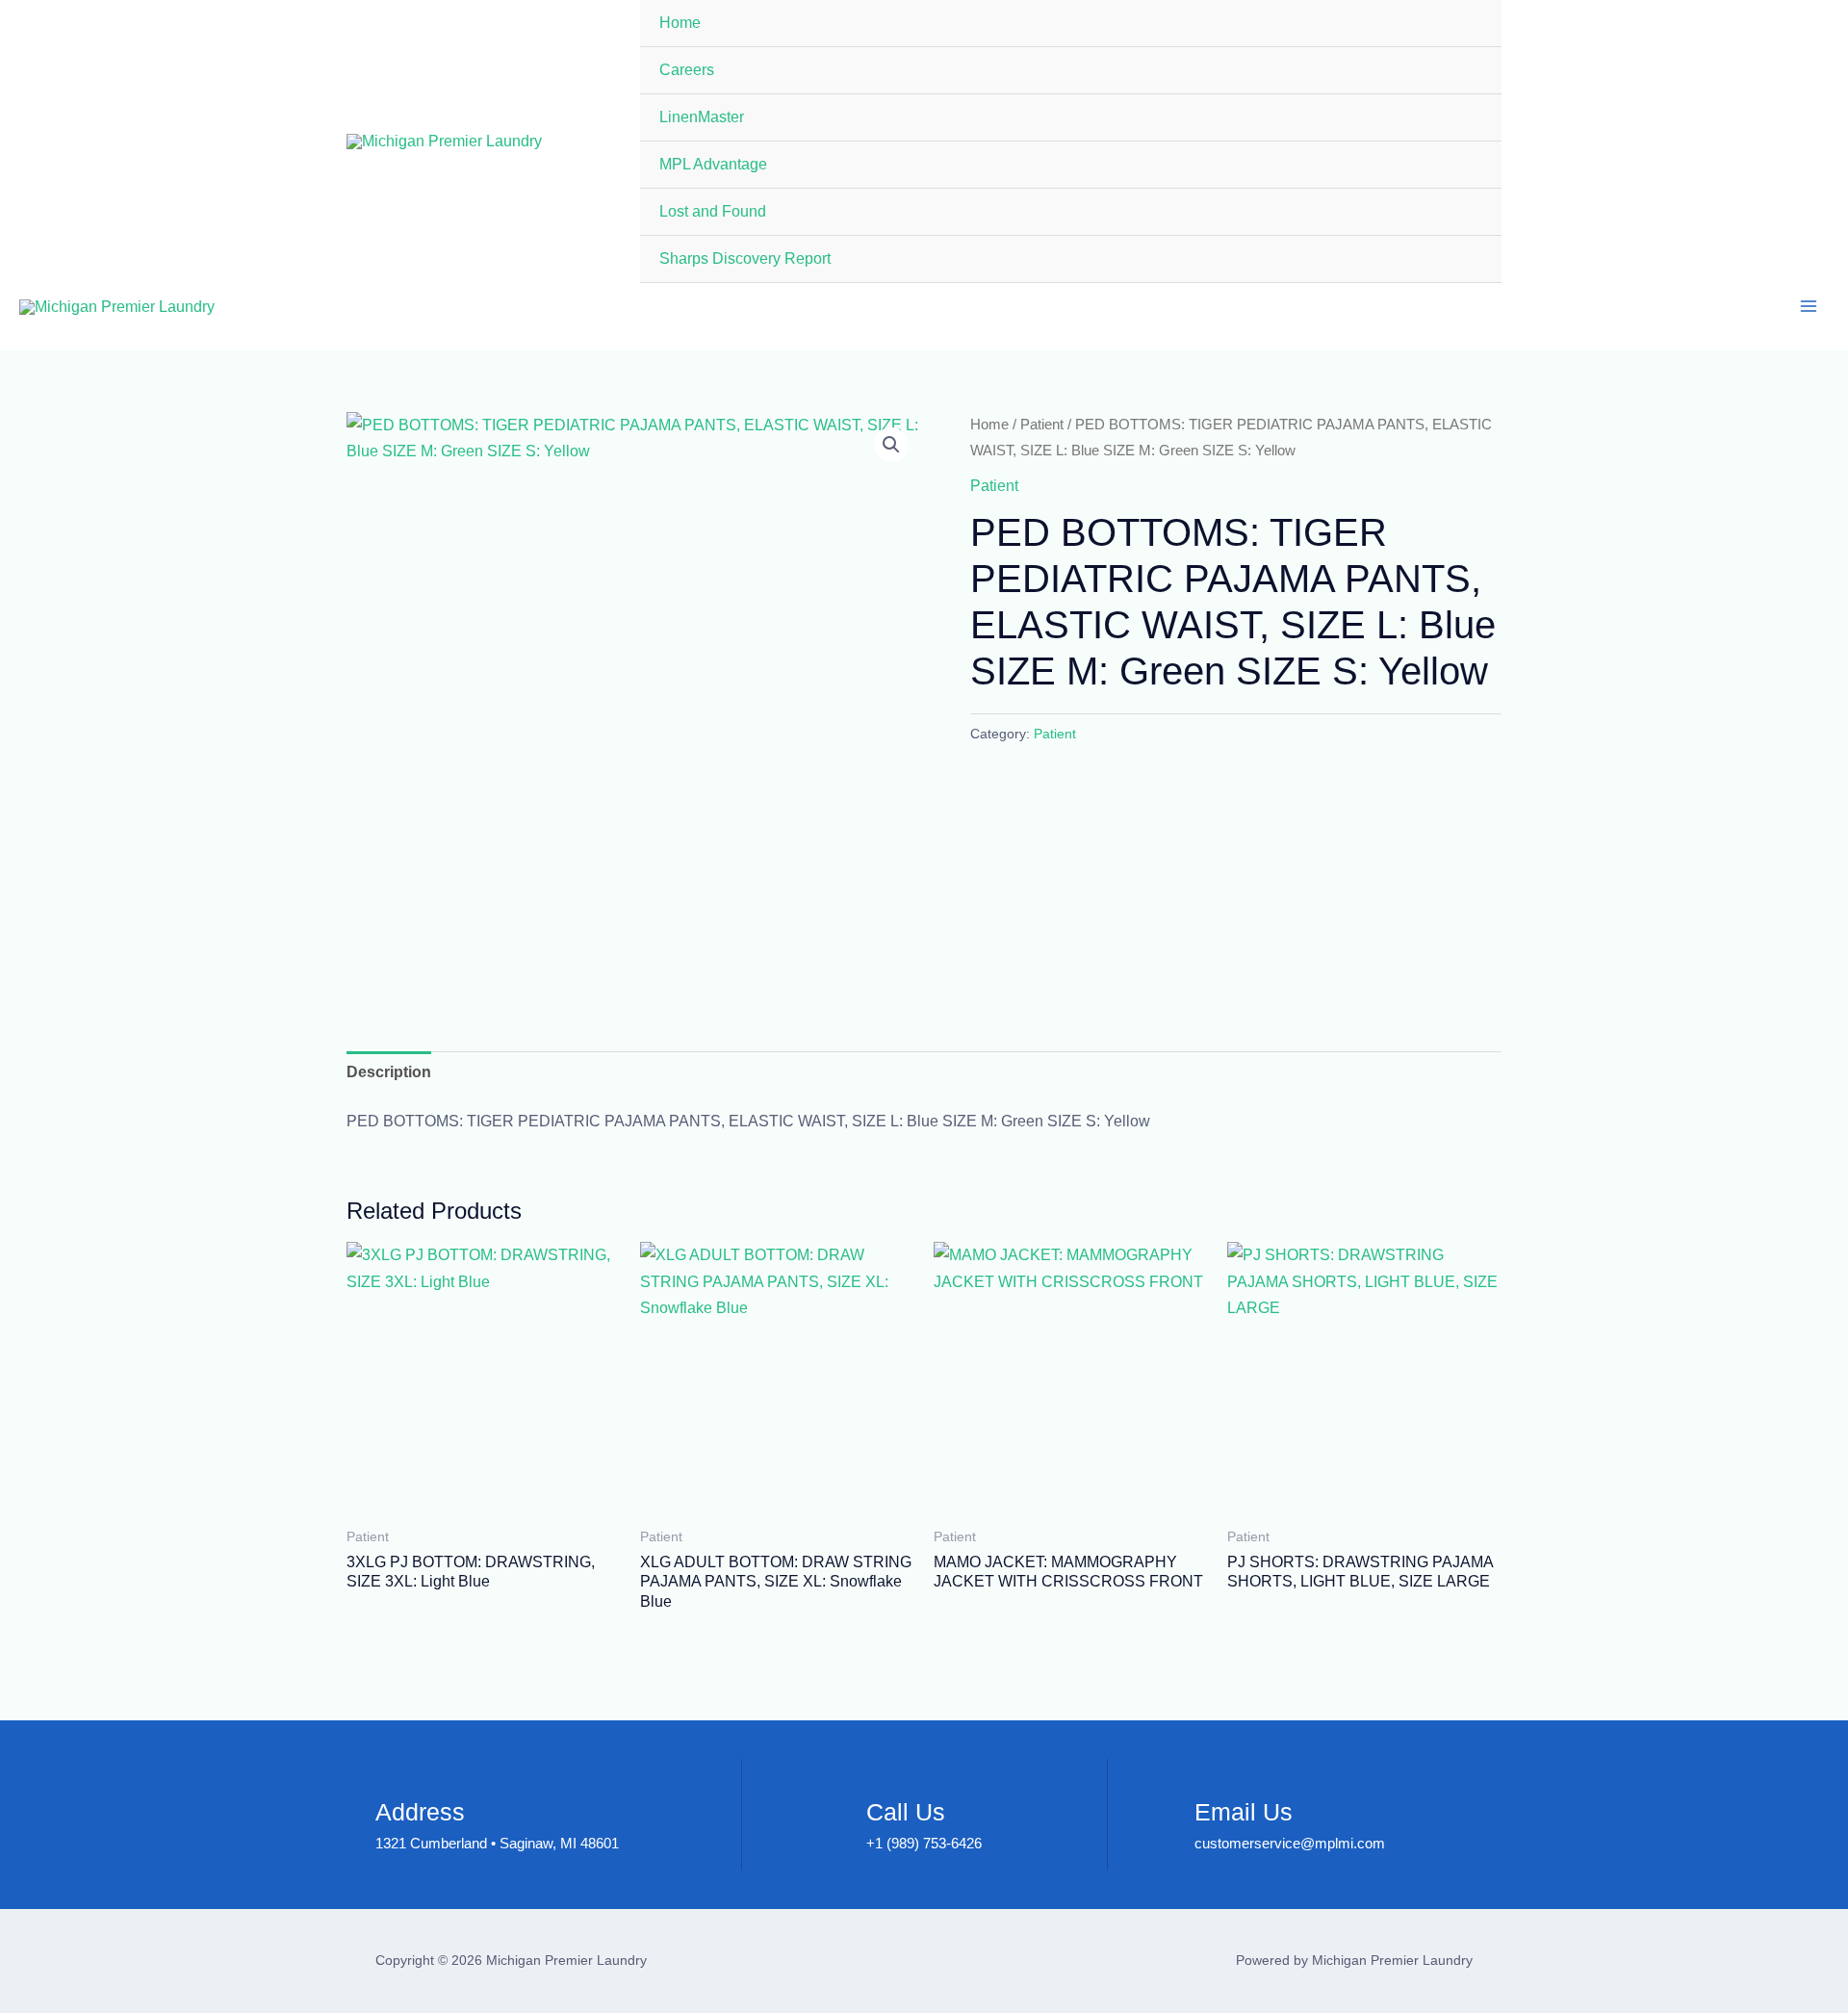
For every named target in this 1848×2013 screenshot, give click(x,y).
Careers (687, 70)
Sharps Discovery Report (745, 258)
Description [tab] (389, 1072)
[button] (891, 445)
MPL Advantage (713, 164)
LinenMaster (702, 117)
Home (680, 23)
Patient (1042, 425)
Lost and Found (713, 211)
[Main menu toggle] (1809, 306)
